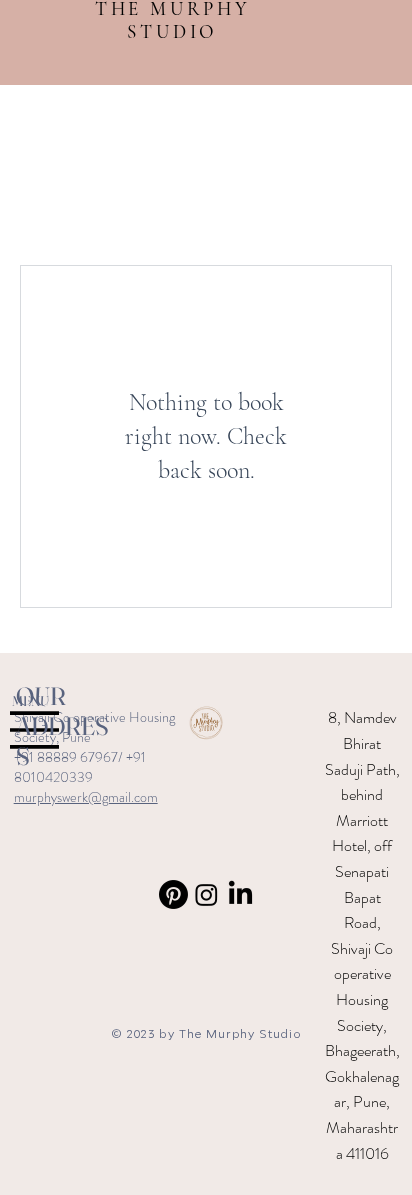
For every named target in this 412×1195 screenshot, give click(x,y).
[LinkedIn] (240, 894)
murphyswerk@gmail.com (86, 797)
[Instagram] (206, 894)
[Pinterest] (173, 894)
